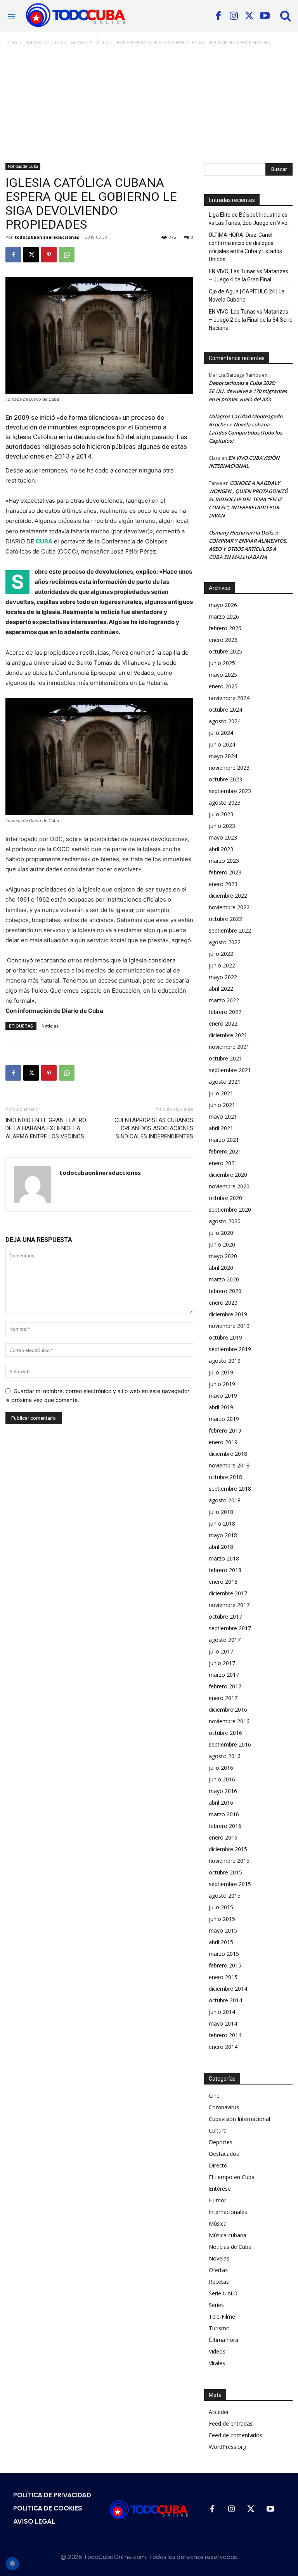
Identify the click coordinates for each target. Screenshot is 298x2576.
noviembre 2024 (229, 698)
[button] (286, 16)
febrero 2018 (225, 1570)
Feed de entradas (231, 2423)
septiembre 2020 (230, 1210)
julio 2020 (221, 1233)
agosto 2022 (225, 942)
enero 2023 (223, 884)
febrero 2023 (225, 872)
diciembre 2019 (228, 1314)
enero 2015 (223, 1977)
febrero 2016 (225, 1826)
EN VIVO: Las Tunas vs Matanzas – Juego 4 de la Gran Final (249, 275)
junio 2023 (222, 826)
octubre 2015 (225, 1872)
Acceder (219, 2412)
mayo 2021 (223, 1116)
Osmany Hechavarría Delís (241, 533)
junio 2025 (222, 663)
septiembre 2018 (230, 1489)
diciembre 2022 (228, 896)
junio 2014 (222, 2012)
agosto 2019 (225, 1361)
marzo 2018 (224, 1558)
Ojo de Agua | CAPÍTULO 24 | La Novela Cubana (247, 296)
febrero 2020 (225, 1291)
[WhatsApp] (67, 255)
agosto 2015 (225, 1896)
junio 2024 (222, 744)
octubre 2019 (225, 1337)
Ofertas (218, 2270)
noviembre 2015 (229, 1861)
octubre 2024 (225, 710)
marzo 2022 (224, 1000)
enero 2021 (223, 1163)
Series (216, 2305)
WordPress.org (227, 2447)
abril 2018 (221, 1547)
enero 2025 (223, 686)
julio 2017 (221, 1651)
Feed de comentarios (236, 2435)
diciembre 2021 (228, 1035)
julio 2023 (221, 814)
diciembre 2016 (228, 1710)
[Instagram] (234, 16)
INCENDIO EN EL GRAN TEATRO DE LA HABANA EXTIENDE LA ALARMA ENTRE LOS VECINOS (46, 1128)
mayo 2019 (223, 1396)
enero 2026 (223, 640)
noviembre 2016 (229, 1721)
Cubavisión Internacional (239, 2119)
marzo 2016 (224, 1814)
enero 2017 (223, 1698)
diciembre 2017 (228, 1593)
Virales (217, 2363)
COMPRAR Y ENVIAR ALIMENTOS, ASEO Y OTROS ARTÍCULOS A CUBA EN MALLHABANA (248, 549)
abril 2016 (221, 1803)
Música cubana (228, 2235)
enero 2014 (223, 2047)
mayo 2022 (223, 977)
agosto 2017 (225, 1640)
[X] (249, 16)
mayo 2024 (223, 756)
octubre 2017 (225, 1616)
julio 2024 (221, 733)
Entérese (220, 2189)
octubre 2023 (225, 779)
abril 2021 (221, 1128)
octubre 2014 (225, 2000)
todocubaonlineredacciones (47, 237)
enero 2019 (223, 1442)
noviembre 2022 (229, 907)
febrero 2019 (225, 1430)
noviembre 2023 (229, 768)
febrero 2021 (225, 1151)
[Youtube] (265, 16)
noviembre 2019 (229, 1326)
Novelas (219, 2258)
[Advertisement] (149, 105)
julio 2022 (221, 954)
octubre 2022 (225, 919)
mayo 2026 (223, 605)
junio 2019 (222, 1384)
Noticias (50, 1026)
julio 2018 (221, 1512)
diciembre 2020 (228, 1175)
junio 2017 (222, 1663)
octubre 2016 (225, 1733)
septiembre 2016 (230, 1744)
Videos (217, 2351)
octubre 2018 (225, 1477)
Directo (218, 2165)
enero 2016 (223, 1837)
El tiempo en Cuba (232, 2177)
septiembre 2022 (230, 930)
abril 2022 (221, 989)
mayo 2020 (223, 1256)
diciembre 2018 (228, 1454)
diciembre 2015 (228, 1849)
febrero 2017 (225, 1686)
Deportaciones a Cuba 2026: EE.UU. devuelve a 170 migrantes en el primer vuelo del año (248, 391)
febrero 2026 (225, 628)
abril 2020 (221, 1268)
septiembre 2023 (230, 791)
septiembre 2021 (230, 1070)
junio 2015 (222, 1919)
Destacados (224, 2154)
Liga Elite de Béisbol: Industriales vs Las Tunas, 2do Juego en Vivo (248, 219)
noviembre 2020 (229, 1186)
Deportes (221, 2142)
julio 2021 (221, 1093)
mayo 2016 (223, 1791)
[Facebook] (218, 16)
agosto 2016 (225, 1756)
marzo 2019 (224, 1419)
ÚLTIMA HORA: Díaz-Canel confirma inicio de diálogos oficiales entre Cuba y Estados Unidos (245, 247)
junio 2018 (222, 1523)
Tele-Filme (222, 2317)
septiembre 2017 (230, 1628)
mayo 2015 (223, 1930)
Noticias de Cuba (43, 42)
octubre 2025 (225, 651)
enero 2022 (223, 1023)
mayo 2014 (223, 2023)
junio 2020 (222, 1244)
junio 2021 (222, 1105)
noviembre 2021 (229, 1047)
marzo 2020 (224, 1279)
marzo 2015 (224, 1954)
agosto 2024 (225, 721)
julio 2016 (221, 1768)
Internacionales (228, 2212)
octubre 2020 (225, 1198)
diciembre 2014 (228, 1989)
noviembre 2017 (229, 1605)
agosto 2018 (225, 1500)
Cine (214, 2096)
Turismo (219, 2328)
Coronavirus (224, 2107)
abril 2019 (221, 1407)
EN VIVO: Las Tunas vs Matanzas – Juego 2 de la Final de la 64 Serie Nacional (251, 320)
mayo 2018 (223, 1535)
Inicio (11, 42)
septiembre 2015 (230, 1884)
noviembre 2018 (229, 1465)
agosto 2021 (225, 1082)
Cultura (218, 2130)
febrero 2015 (225, 1965)
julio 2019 (221, 1372)
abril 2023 (221, 849)
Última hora (223, 2340)
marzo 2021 (224, 1140)
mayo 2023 (223, 837)
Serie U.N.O (223, 2293)
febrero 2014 (225, 2035)
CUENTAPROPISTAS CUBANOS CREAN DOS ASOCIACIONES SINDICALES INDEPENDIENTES (154, 1128)
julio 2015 (221, 1907)
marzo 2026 (224, 616)
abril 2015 (221, 1942)
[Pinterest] (49, 255)
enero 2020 (223, 1303)
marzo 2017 (224, 1675)
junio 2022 (222, 965)
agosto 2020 (225, 1221)
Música (218, 2223)
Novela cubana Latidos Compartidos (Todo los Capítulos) (245, 433)
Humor (217, 2200)
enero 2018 (223, 1582)
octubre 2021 (225, 1058)
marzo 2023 (224, 861)
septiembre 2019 (230, 1349)
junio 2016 (222, 1779)
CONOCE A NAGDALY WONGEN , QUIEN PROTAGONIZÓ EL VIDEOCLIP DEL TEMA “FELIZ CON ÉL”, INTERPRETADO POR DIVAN (248, 499)
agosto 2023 (225, 803)
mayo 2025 (223, 675)
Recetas (219, 2282)
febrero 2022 (225, 1012)
